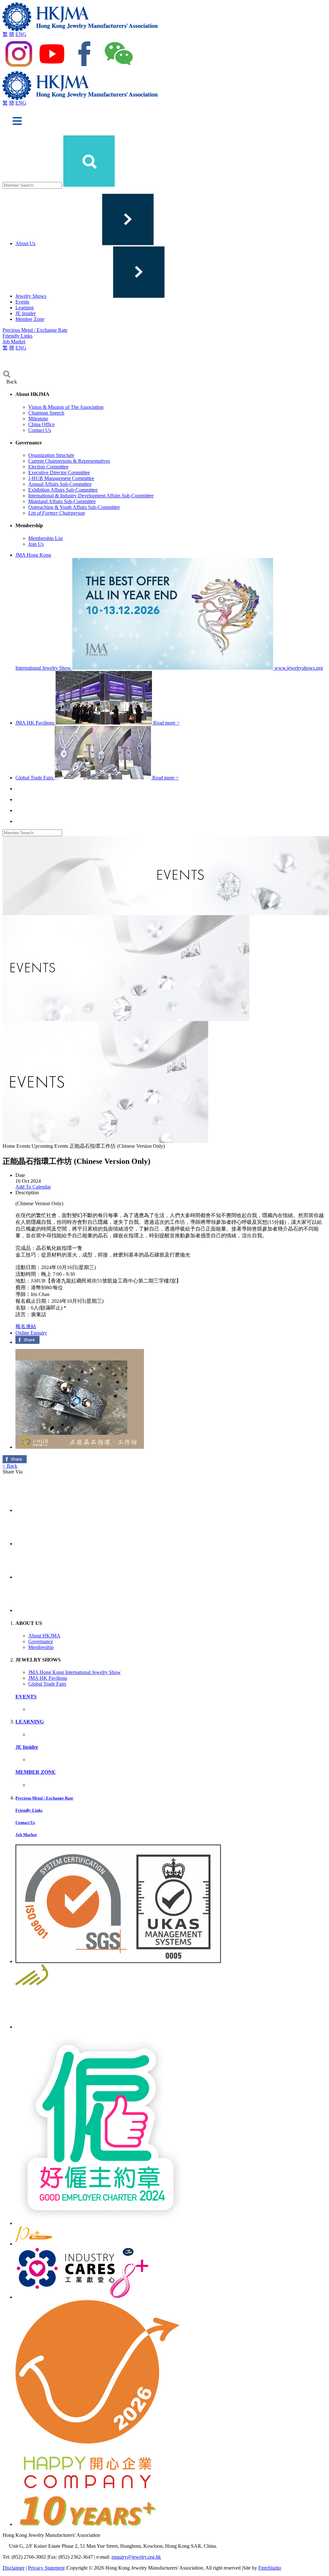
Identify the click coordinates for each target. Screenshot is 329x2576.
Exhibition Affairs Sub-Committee (63, 490)
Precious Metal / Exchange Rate (35, 330)
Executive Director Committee (59, 472)
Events (22, 302)
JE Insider (26, 313)
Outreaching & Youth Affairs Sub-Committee (74, 507)
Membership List (45, 538)
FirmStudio (270, 2568)
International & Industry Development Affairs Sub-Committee (91, 496)
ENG (21, 34)
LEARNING (30, 1722)
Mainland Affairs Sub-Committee (62, 501)
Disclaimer (13, 2568)
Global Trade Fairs (47, 1684)
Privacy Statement (46, 2568)
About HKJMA (44, 1636)
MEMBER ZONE (36, 1772)
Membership (41, 1647)
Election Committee (48, 467)
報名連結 (26, 1326)
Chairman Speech (46, 413)
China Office (41, 424)
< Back (10, 1466)
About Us (25, 243)
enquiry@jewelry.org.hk (136, 2557)
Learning (25, 308)
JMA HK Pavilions (48, 1678)
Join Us (36, 544)
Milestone (38, 419)
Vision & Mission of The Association (66, 407)
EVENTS (26, 1697)
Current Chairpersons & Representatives (69, 461)
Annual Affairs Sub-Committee (60, 484)
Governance (41, 1641)
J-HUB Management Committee (61, 478)
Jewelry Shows (31, 296)
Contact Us (40, 430)
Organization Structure (51, 455)
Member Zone (30, 319)
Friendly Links (18, 336)
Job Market (14, 342)
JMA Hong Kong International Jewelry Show (75, 1672)
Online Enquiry (31, 1333)
